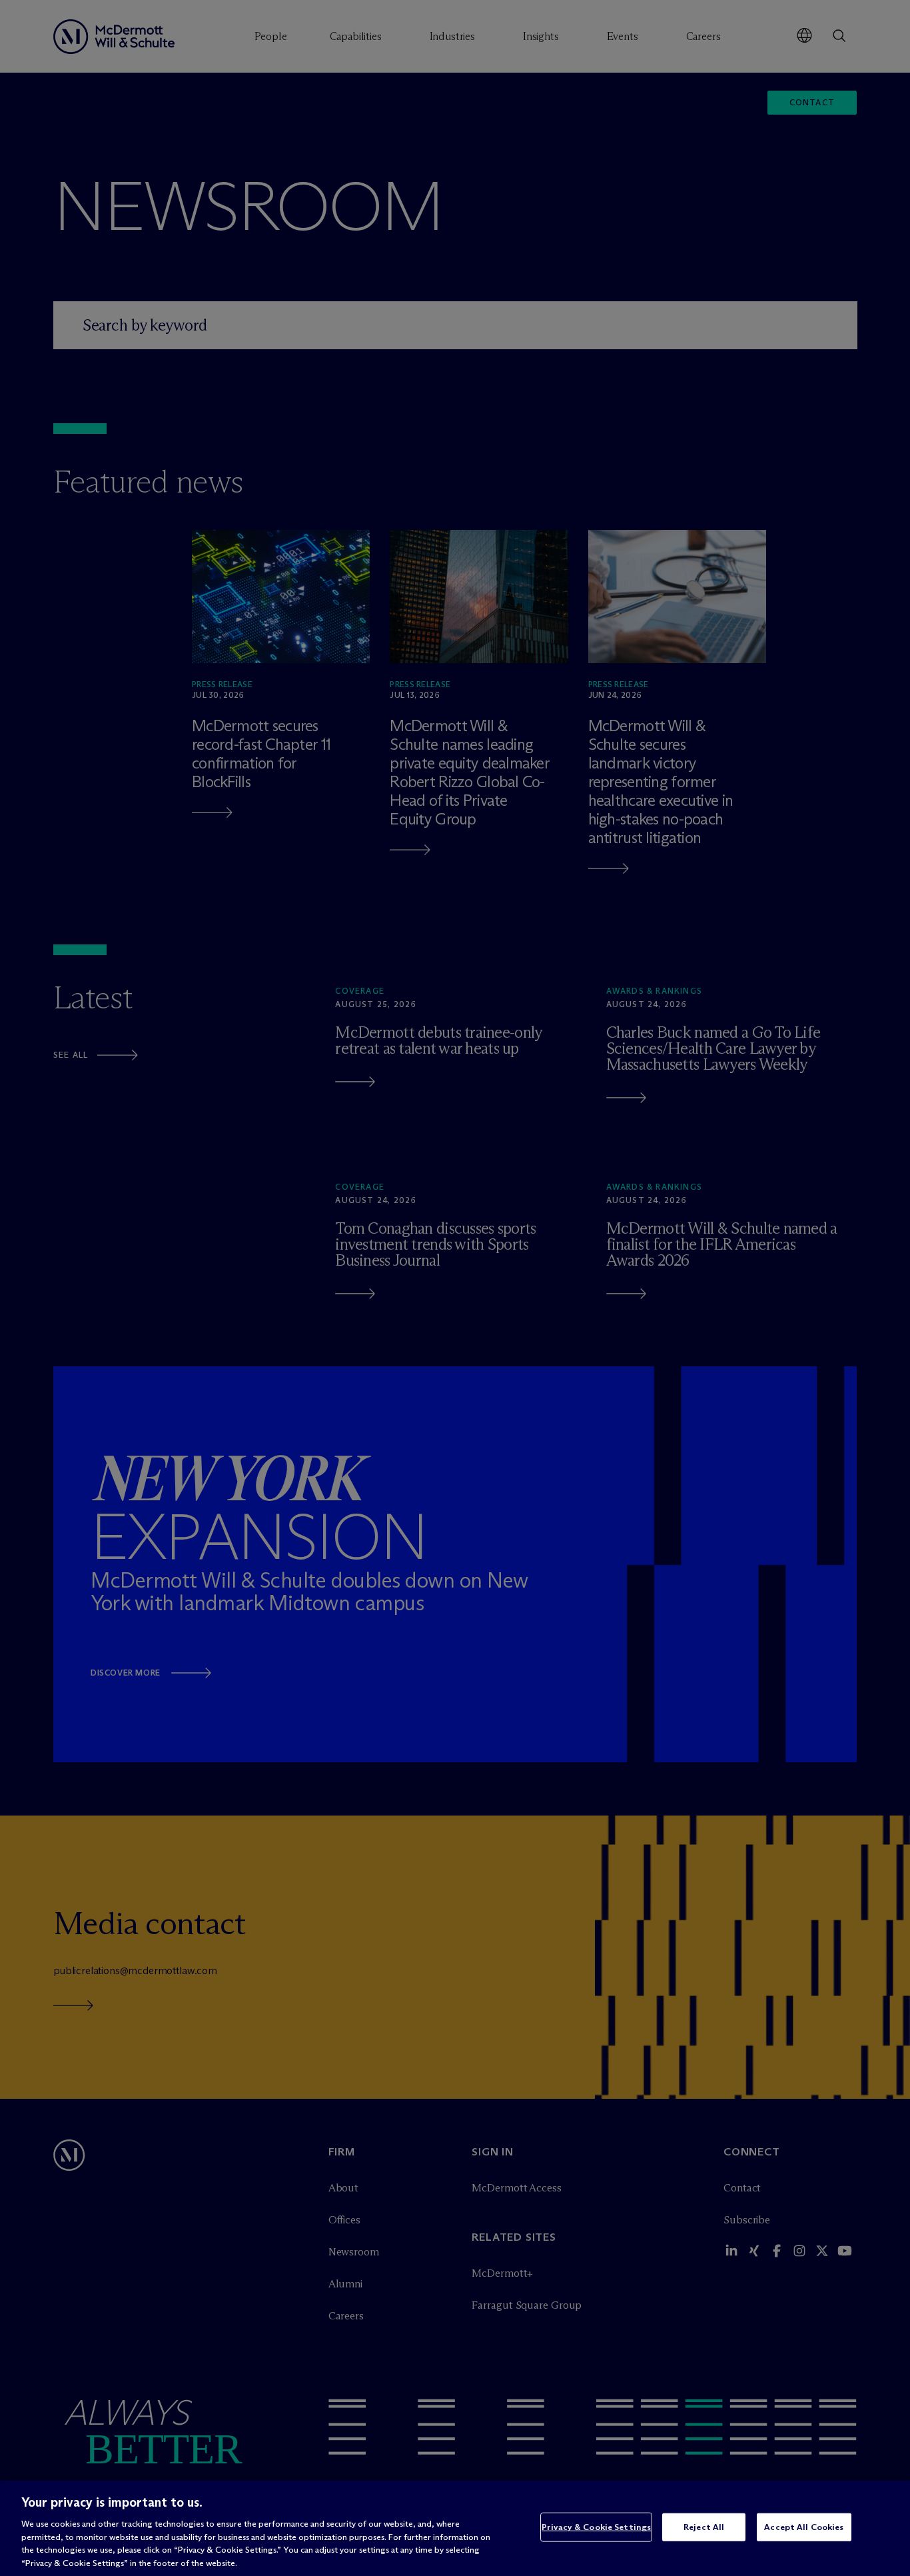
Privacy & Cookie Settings (596, 2527)
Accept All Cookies (804, 2527)
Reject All (704, 2527)
